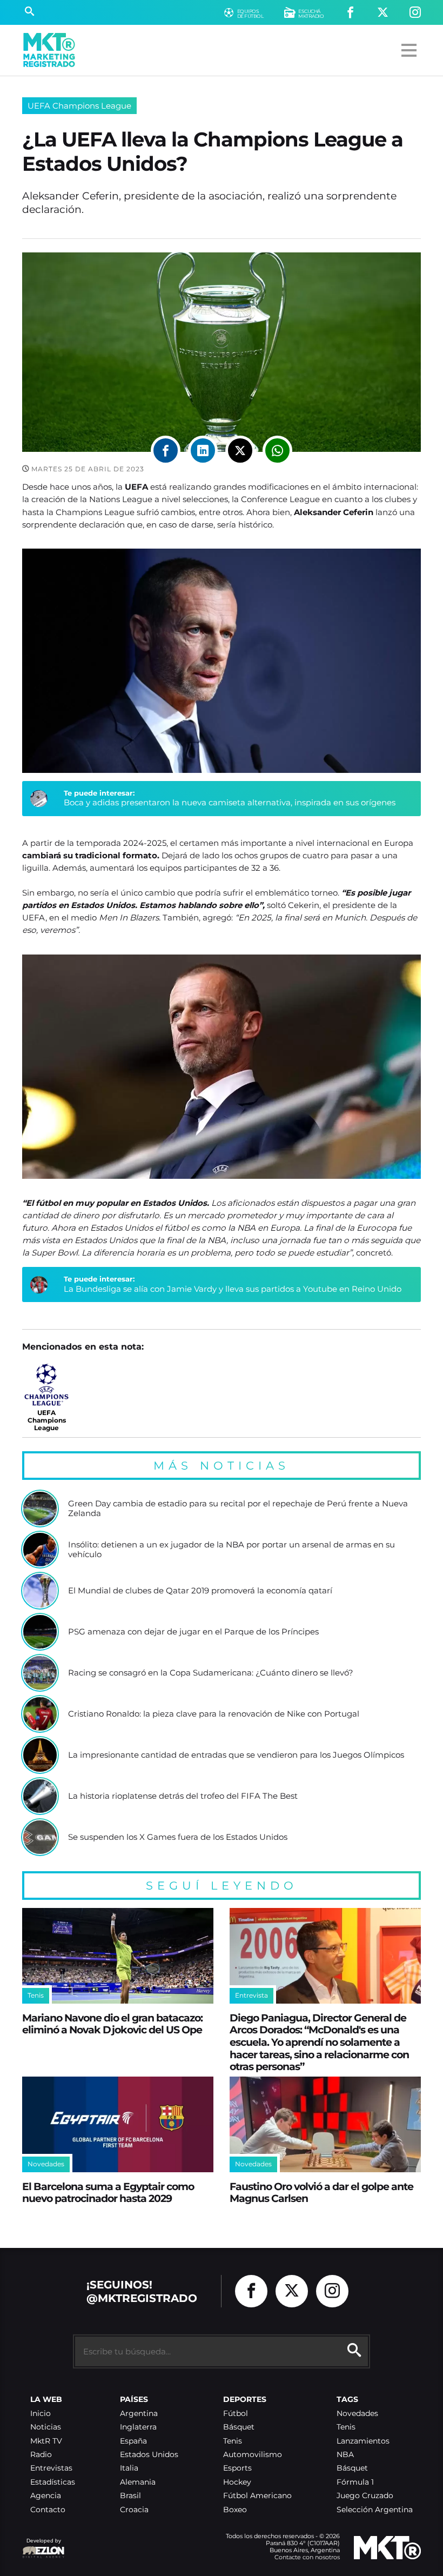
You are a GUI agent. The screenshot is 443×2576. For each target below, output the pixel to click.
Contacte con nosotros (307, 2557)
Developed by (42, 2546)
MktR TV (46, 2441)
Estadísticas (53, 2482)
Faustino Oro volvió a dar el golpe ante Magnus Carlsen (321, 2193)
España (133, 2441)
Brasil (130, 2496)
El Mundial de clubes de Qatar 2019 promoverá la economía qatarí (200, 1591)
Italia (129, 2468)
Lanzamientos (363, 2441)
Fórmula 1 (355, 2482)
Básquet (239, 2427)
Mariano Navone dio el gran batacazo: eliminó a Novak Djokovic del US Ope (112, 2024)
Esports (237, 2468)
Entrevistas (51, 2468)
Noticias (46, 2427)
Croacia (134, 2510)
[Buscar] (29, 12)
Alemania (138, 2482)
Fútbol (236, 2414)
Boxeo (235, 2510)
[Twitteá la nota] (240, 451)
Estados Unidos (149, 2455)
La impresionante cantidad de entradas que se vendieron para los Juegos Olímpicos (236, 1755)
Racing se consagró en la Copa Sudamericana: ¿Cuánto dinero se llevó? (211, 1673)
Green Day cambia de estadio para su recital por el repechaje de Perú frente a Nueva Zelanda (238, 1508)
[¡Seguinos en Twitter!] (383, 13)
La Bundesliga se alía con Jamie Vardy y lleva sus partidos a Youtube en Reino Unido (233, 1289)
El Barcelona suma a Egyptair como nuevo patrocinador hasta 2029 (108, 2193)
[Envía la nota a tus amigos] (277, 451)
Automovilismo (253, 2455)
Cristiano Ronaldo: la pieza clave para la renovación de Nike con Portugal (214, 1714)
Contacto (48, 2510)
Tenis (233, 2441)
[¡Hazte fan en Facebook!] (350, 13)
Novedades (357, 2414)
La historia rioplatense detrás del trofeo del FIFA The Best (183, 1796)
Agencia (46, 2496)
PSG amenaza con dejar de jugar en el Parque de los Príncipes (193, 1632)
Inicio (41, 2414)
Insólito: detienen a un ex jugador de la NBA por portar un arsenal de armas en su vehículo (231, 1549)
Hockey (237, 2482)
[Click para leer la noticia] (40, 1509)
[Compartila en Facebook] (166, 451)
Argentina (139, 2414)
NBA (345, 2455)
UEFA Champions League (79, 106)
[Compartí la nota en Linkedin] (203, 451)
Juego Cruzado (365, 2496)
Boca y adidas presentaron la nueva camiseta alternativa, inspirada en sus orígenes (230, 802)
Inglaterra (138, 2427)
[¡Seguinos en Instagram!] (415, 13)
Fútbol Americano (257, 2496)
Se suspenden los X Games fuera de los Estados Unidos (178, 1837)
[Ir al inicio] (49, 50)
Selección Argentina (375, 2510)
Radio (41, 2455)
